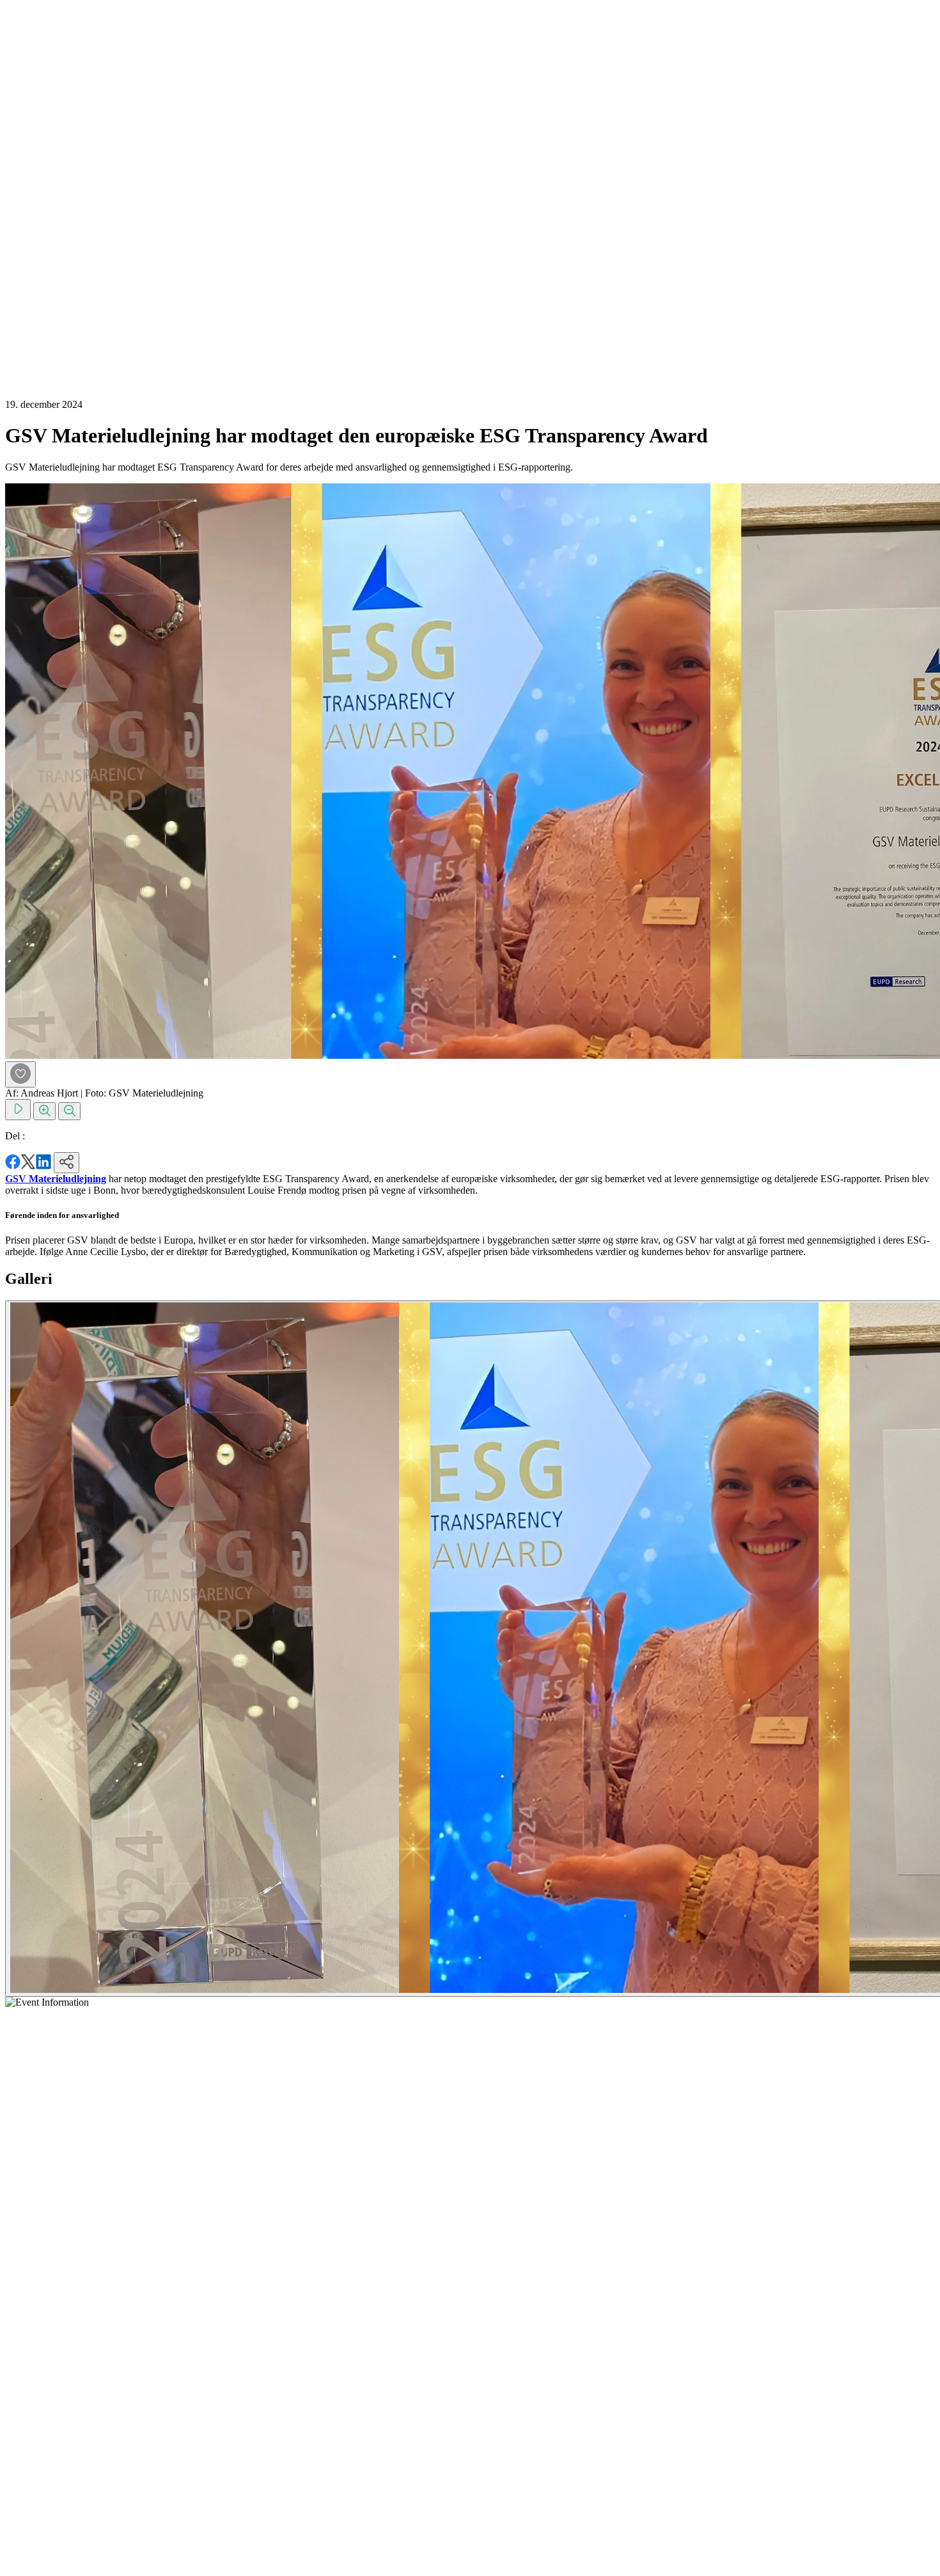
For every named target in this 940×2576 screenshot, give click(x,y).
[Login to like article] (20, 1074)
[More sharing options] (67, 1163)
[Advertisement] (56, 197)
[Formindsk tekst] (69, 1111)
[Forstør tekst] (44, 1111)
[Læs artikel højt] (18, 1110)
